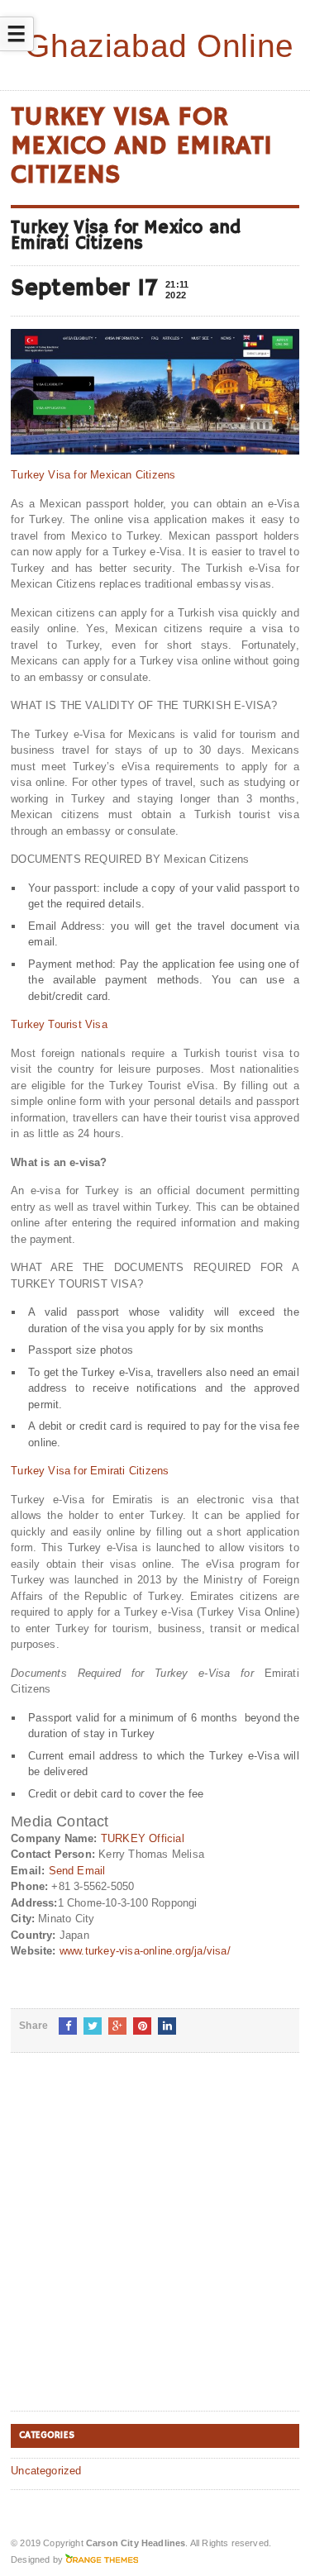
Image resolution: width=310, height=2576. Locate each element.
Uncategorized (46, 2471)
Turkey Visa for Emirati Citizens (90, 1471)
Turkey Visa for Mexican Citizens (93, 475)
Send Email (77, 1871)
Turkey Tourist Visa (59, 1024)
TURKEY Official (143, 1838)
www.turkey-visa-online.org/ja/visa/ (145, 1951)
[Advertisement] (155, 2245)
